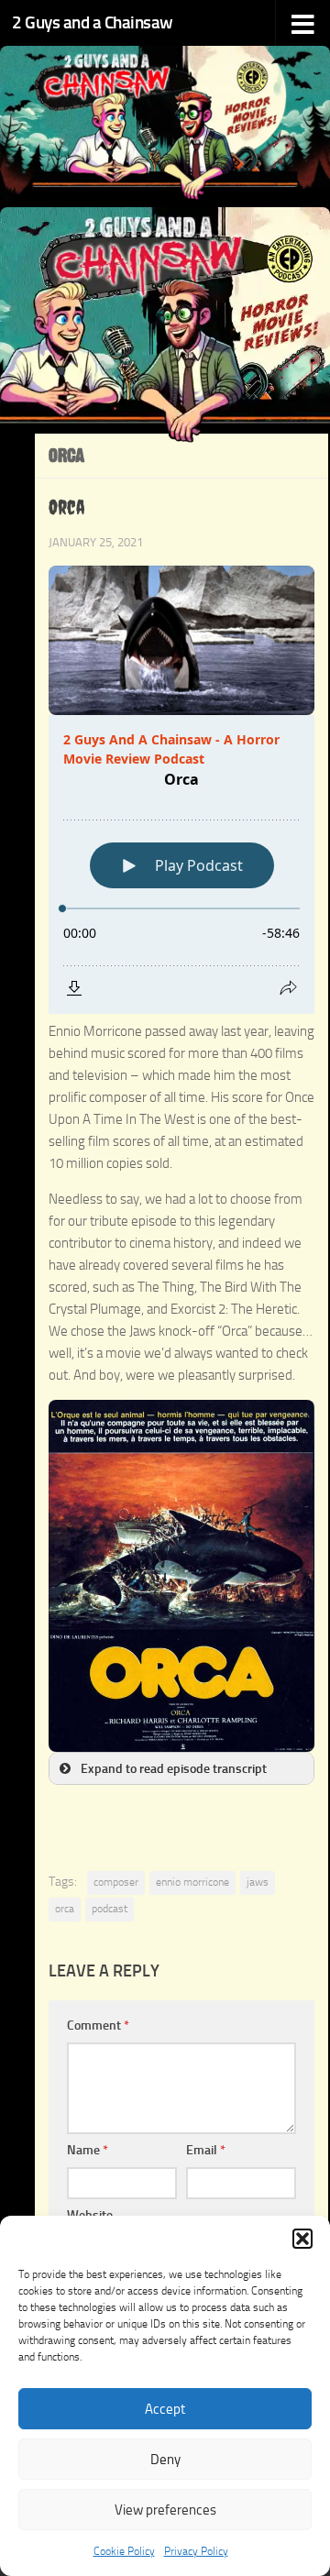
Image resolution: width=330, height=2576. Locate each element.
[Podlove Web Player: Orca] (181, 864)
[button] (302, 2239)
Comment (98, 2026)
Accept (165, 2409)
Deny (165, 2460)
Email (206, 2150)
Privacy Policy (196, 2551)
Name (88, 2150)
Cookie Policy (124, 2551)
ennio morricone (192, 1882)
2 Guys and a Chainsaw (93, 22)
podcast (110, 1909)
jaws (258, 1882)
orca (65, 1909)
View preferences (165, 2510)
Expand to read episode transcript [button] (174, 1768)
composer (116, 1882)
